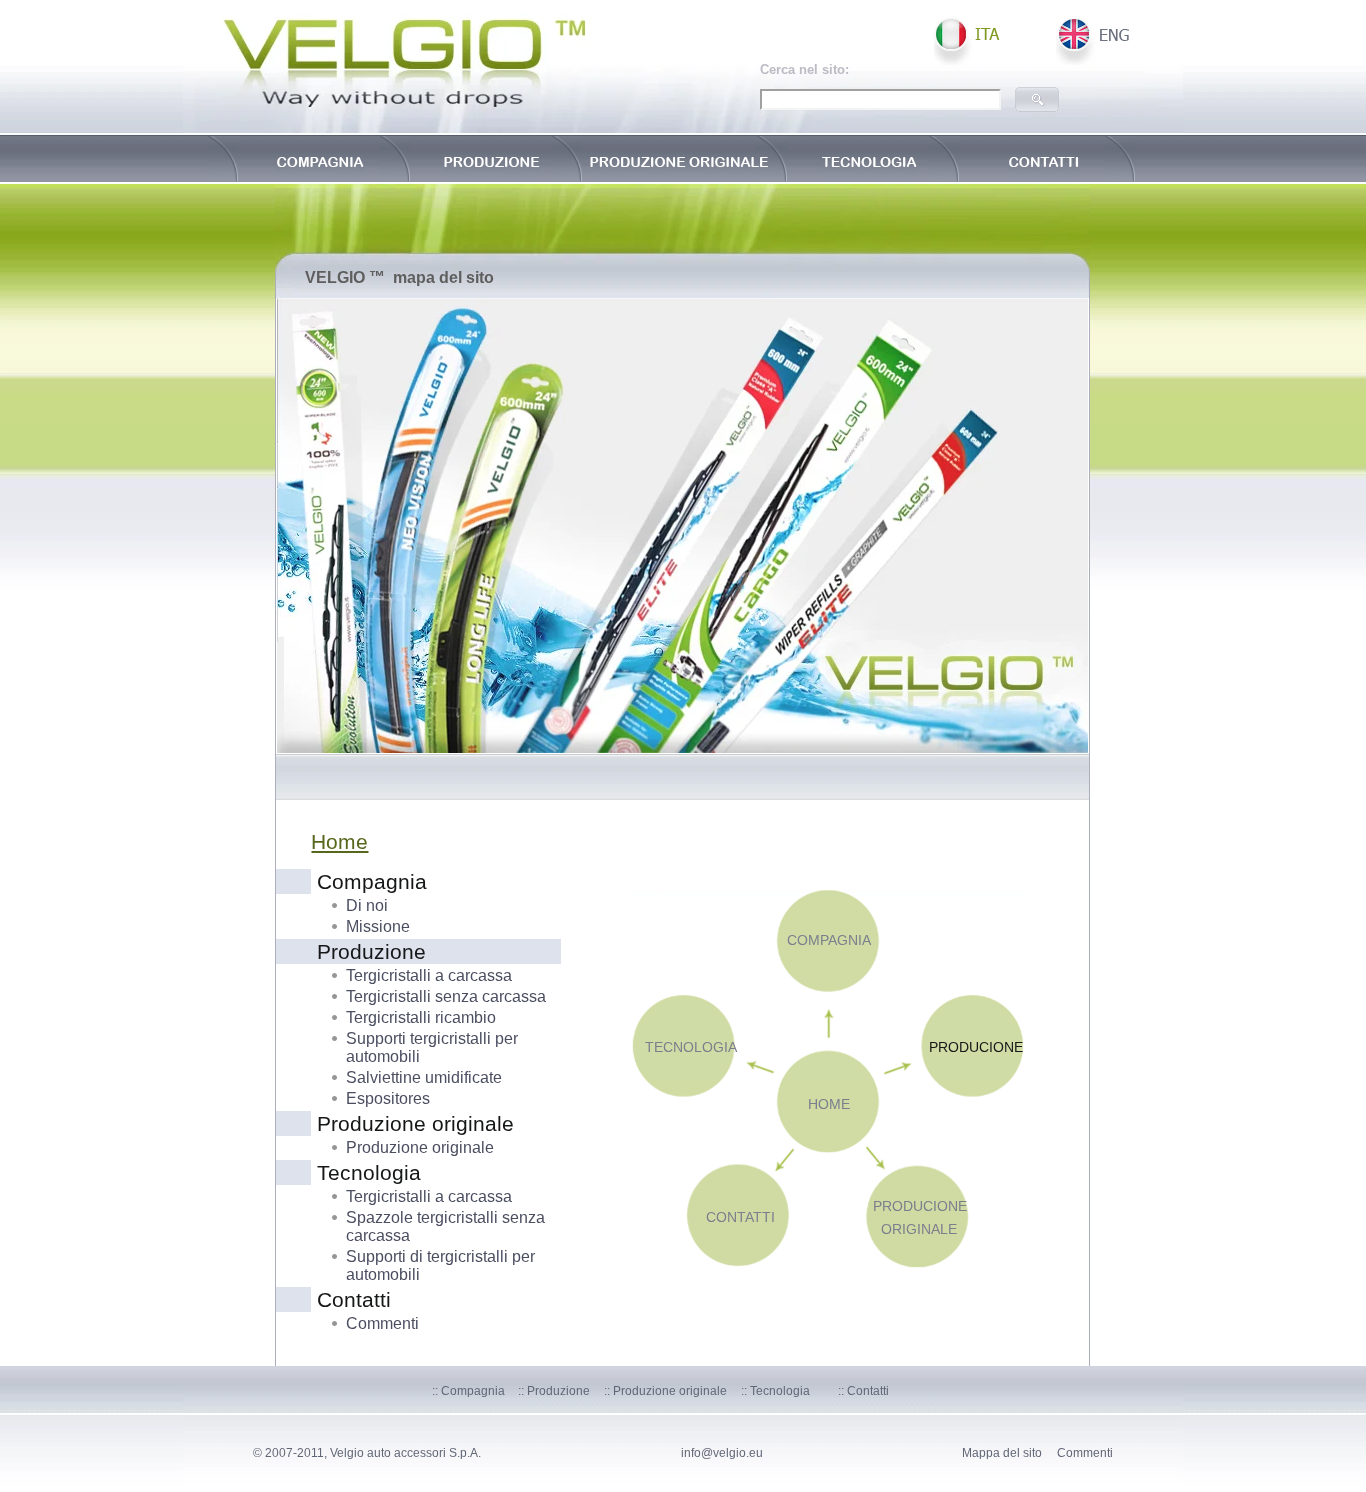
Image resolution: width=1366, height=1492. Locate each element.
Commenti (382, 1323)
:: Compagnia (468, 1391)
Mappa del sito (1002, 1453)
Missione (378, 926)
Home (339, 841)
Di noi (367, 905)
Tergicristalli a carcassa (429, 975)
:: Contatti (863, 1391)
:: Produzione (554, 1391)
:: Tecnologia (775, 1391)
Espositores (388, 1098)
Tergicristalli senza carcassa (446, 996)
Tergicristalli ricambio (421, 1017)
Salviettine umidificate (424, 1077)
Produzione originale (420, 1147)
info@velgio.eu (722, 1453)
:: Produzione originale (665, 1391)
